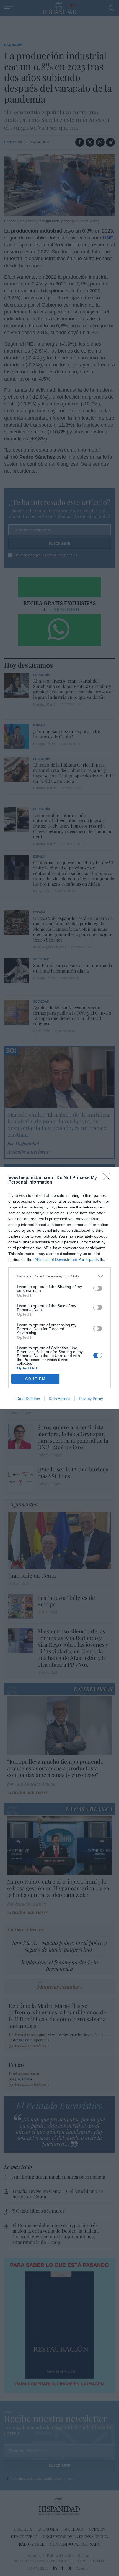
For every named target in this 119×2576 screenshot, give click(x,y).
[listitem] (59, 1276)
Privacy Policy (91, 1399)
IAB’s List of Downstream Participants (66, 1259)
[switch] (98, 1288)
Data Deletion (28, 1399)
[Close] (108, 1178)
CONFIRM (35, 1379)
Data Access (59, 1399)
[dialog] (59, 1288)
